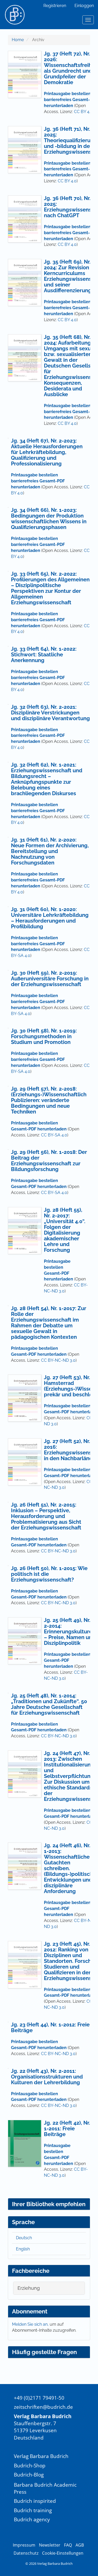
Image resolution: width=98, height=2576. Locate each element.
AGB (80, 2545)
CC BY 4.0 (83, 112)
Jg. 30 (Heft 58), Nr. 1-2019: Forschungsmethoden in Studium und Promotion (44, 1036)
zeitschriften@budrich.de (43, 2407)
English (23, 2249)
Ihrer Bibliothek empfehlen (49, 2204)
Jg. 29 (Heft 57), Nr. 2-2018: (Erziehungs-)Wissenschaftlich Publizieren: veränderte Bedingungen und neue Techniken (49, 1100)
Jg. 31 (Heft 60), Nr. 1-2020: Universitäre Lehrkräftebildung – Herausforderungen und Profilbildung (50, 918)
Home (18, 40)
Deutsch (24, 2238)
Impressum (24, 2545)
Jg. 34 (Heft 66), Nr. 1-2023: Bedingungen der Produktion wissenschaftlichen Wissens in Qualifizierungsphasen (49, 519)
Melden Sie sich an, (31, 2324)
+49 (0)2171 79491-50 (39, 2398)
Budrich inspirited (35, 2501)
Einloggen (84, 6)
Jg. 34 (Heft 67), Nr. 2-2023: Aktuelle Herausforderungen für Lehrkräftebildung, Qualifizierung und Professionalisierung (47, 452)
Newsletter (50, 2545)
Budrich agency (32, 2519)
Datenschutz (26, 2553)
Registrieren (55, 6)
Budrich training (33, 2510)
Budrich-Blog (29, 2475)
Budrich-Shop (30, 2465)
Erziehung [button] (29, 2288)
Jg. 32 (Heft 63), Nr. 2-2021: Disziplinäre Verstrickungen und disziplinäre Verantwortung (50, 713)
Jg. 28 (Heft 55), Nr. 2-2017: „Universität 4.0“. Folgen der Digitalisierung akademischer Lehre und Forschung (65, 1230)
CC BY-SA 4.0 (54, 1135)
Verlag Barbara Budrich (41, 2456)
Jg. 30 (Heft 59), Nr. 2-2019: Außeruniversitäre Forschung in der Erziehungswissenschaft (50, 979)
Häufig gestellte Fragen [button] (44, 2352)
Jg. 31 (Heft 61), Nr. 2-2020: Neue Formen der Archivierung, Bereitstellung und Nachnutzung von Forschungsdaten (50, 851)
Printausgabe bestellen (34, 874)
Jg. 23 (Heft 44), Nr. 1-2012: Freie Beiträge (50, 2027)
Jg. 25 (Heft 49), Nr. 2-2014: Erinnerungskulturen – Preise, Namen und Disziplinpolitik (70, 1632)
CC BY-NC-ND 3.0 (58, 1360)
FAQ (68, 2545)
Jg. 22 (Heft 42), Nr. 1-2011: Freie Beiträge (67, 2129)
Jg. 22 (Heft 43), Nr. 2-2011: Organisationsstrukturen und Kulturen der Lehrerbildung (47, 2077)
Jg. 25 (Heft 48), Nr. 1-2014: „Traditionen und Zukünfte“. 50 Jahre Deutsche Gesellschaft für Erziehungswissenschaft (49, 1704)
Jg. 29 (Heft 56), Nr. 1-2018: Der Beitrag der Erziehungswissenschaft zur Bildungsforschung (49, 1161)
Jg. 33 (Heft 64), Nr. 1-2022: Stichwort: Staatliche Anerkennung (44, 655)
